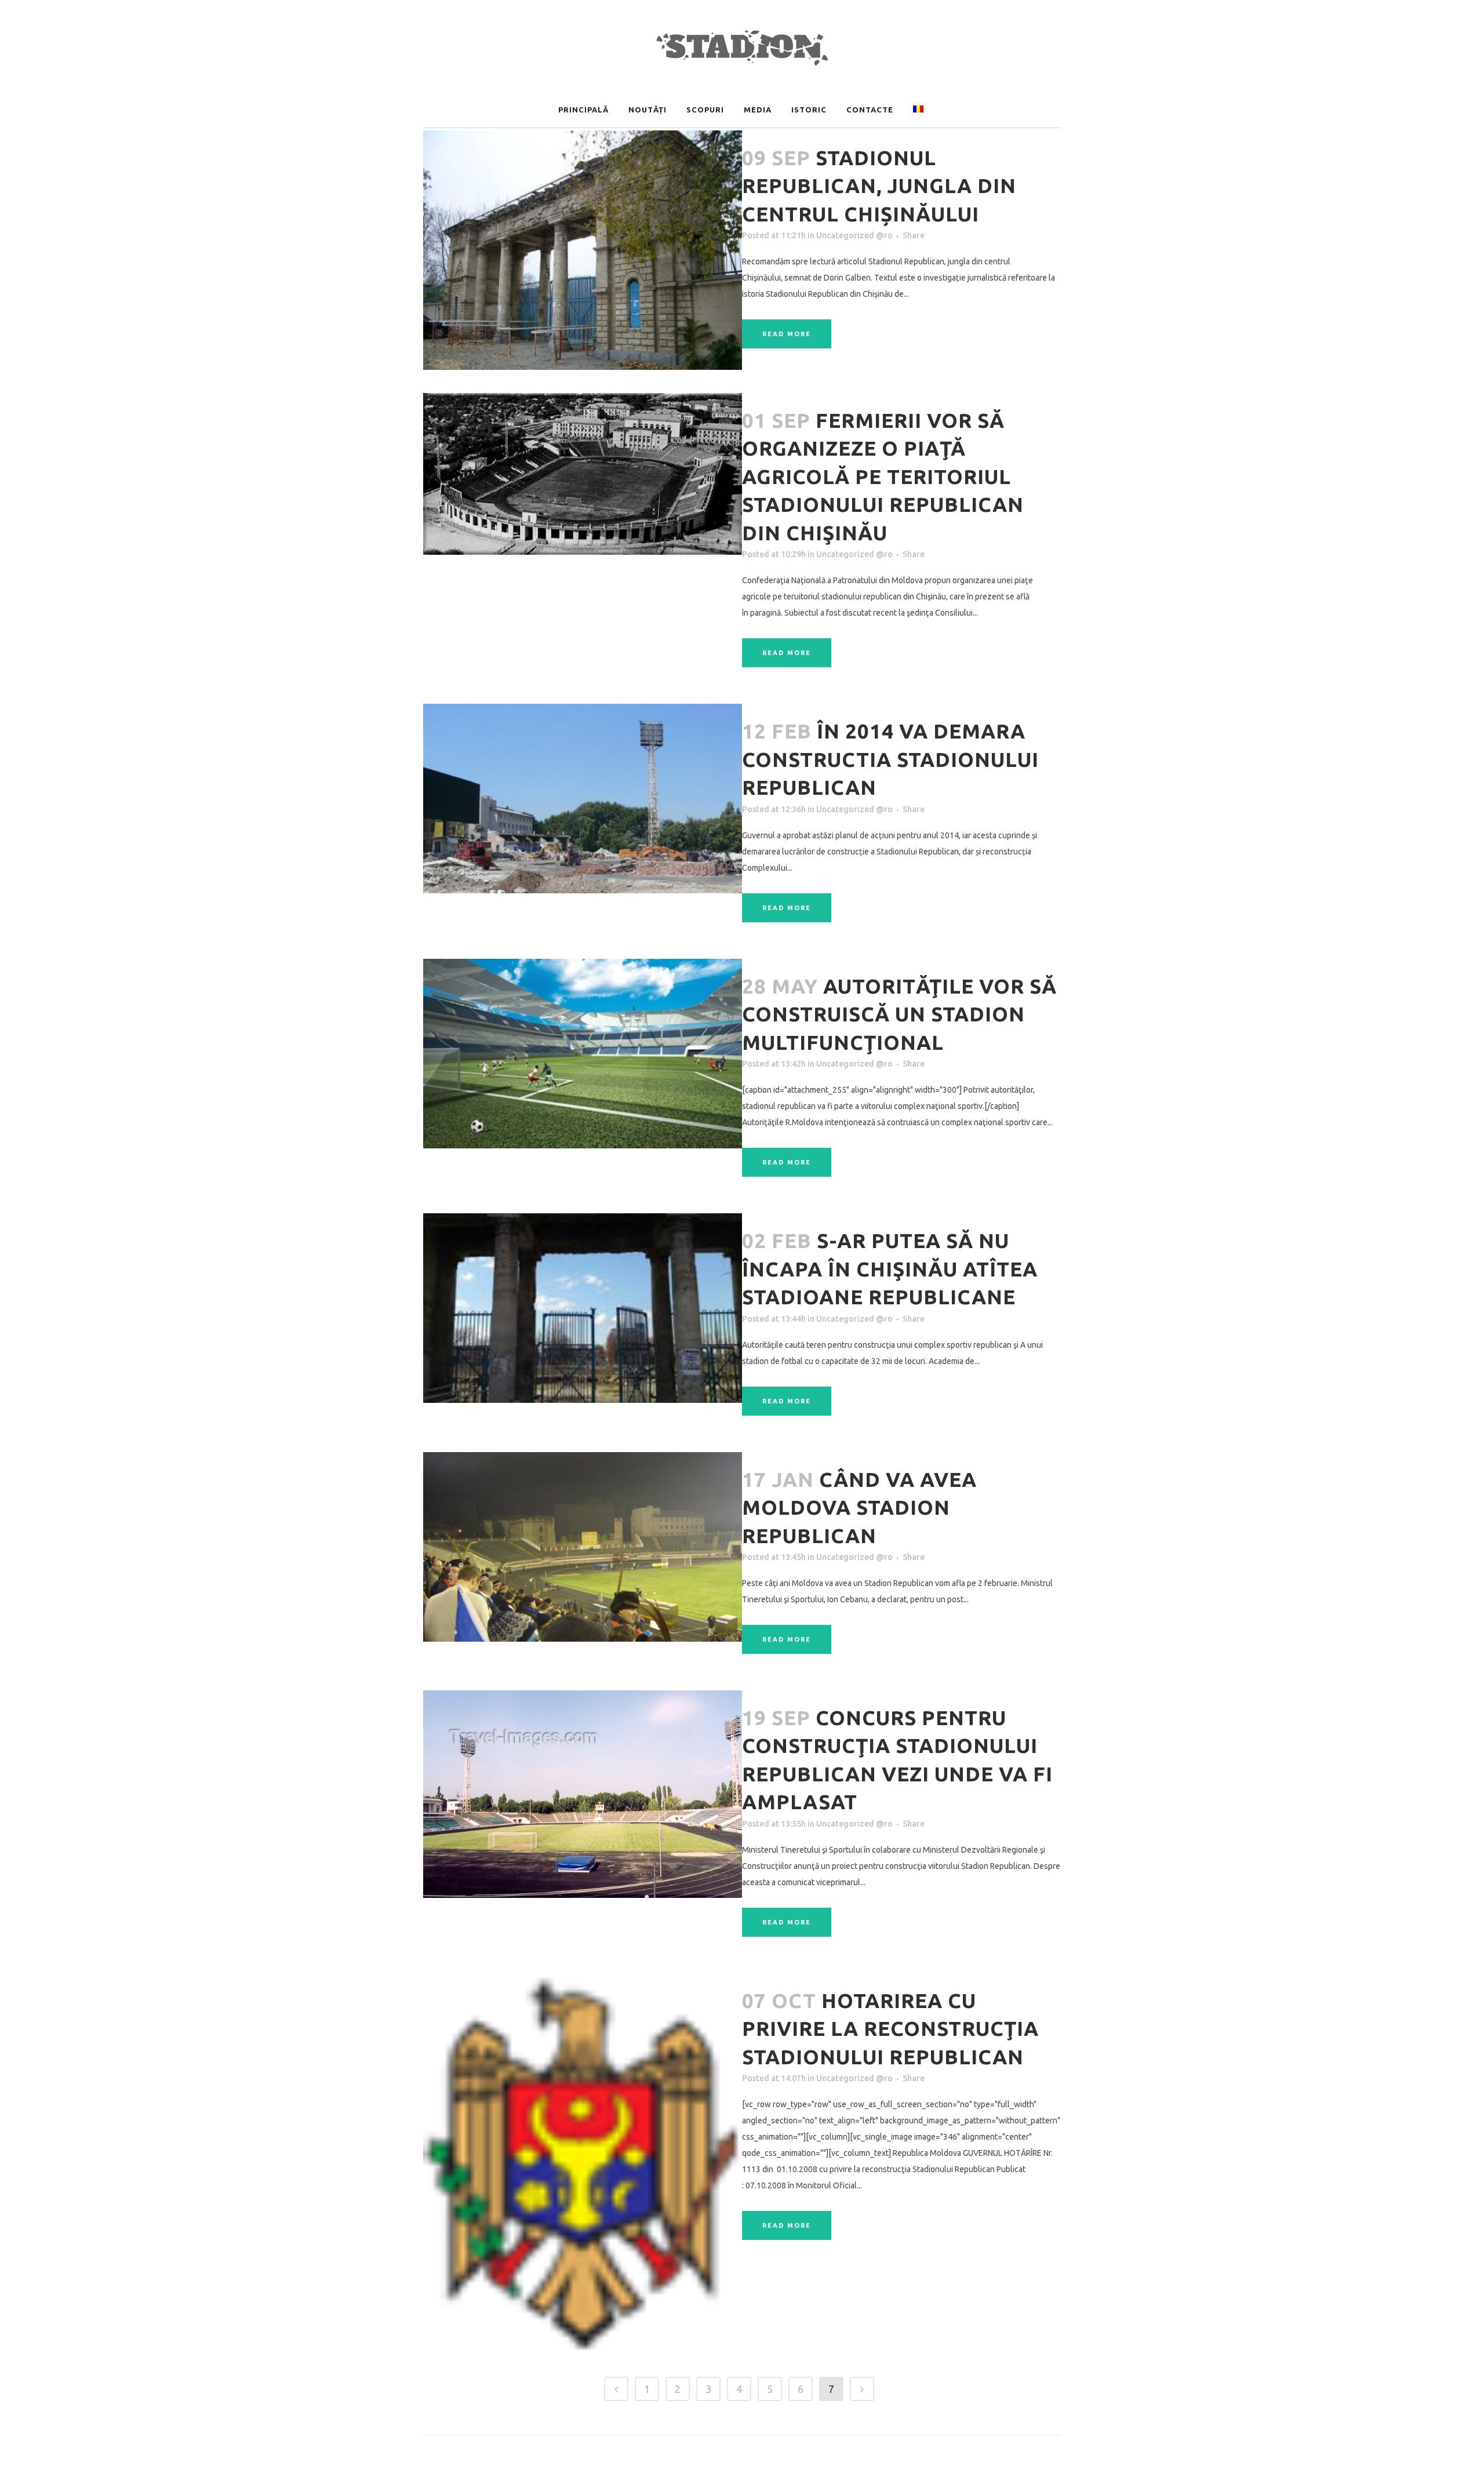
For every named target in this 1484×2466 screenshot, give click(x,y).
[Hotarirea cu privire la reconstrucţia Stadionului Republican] (583, 2163)
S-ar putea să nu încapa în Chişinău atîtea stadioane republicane (890, 1269)
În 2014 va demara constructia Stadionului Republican (890, 759)
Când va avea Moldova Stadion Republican (859, 1507)
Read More (787, 334)
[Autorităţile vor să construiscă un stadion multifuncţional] (583, 1054)
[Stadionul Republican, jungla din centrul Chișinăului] (583, 250)
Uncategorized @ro (854, 235)
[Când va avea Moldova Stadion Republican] (583, 1547)
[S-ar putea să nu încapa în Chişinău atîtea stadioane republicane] (583, 1308)
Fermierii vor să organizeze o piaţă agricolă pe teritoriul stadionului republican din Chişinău (883, 477)
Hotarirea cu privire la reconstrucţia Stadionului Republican (890, 2029)
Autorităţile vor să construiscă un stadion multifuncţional (899, 1014)
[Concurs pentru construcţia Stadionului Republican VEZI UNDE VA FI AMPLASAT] (583, 1794)
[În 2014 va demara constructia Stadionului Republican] (583, 799)
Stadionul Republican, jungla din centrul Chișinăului (879, 186)
